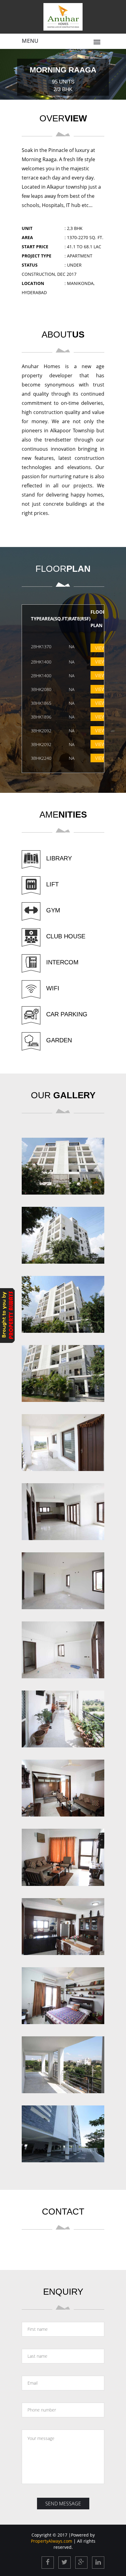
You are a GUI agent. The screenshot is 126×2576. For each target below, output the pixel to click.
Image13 (63, 1992)
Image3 (63, 1301)
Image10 (63, 1785)
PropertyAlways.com (52, 2541)
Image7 (63, 1578)
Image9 (63, 1716)
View (100, 648)
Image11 (63, 1854)
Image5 (63, 1439)
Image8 (63, 1647)
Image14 (63, 2062)
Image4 (63, 1370)
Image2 (63, 1232)
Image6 (63, 1508)
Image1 (63, 1163)
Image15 (63, 2131)
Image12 (63, 1923)
